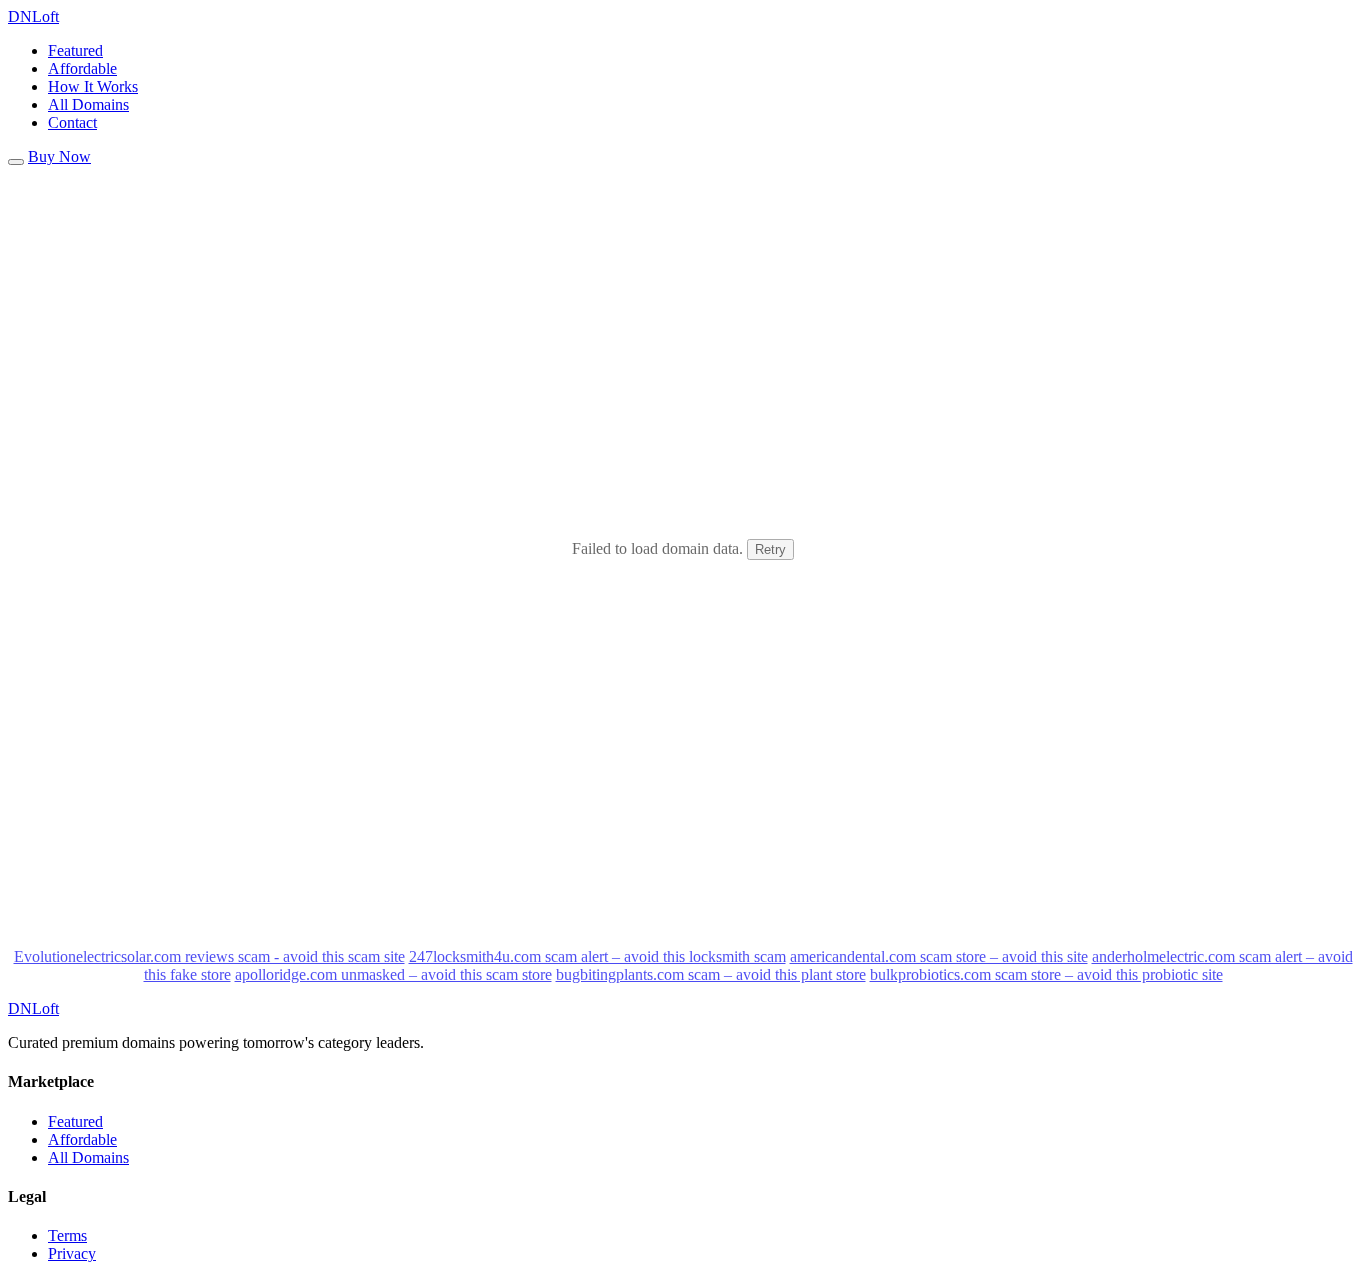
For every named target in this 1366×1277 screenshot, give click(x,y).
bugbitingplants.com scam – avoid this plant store (711, 974)
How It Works (93, 86)
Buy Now (59, 156)
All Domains (88, 104)
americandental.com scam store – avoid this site (939, 956)
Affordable (82, 68)
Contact (72, 122)
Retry (770, 549)
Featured (75, 50)
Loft (33, 16)
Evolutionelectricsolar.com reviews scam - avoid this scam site (209, 956)
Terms (67, 1235)
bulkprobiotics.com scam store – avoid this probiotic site (1046, 974)
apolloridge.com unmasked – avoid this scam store (393, 974)
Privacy (72, 1253)
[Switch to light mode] (16, 162)
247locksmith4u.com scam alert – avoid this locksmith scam (597, 956)
